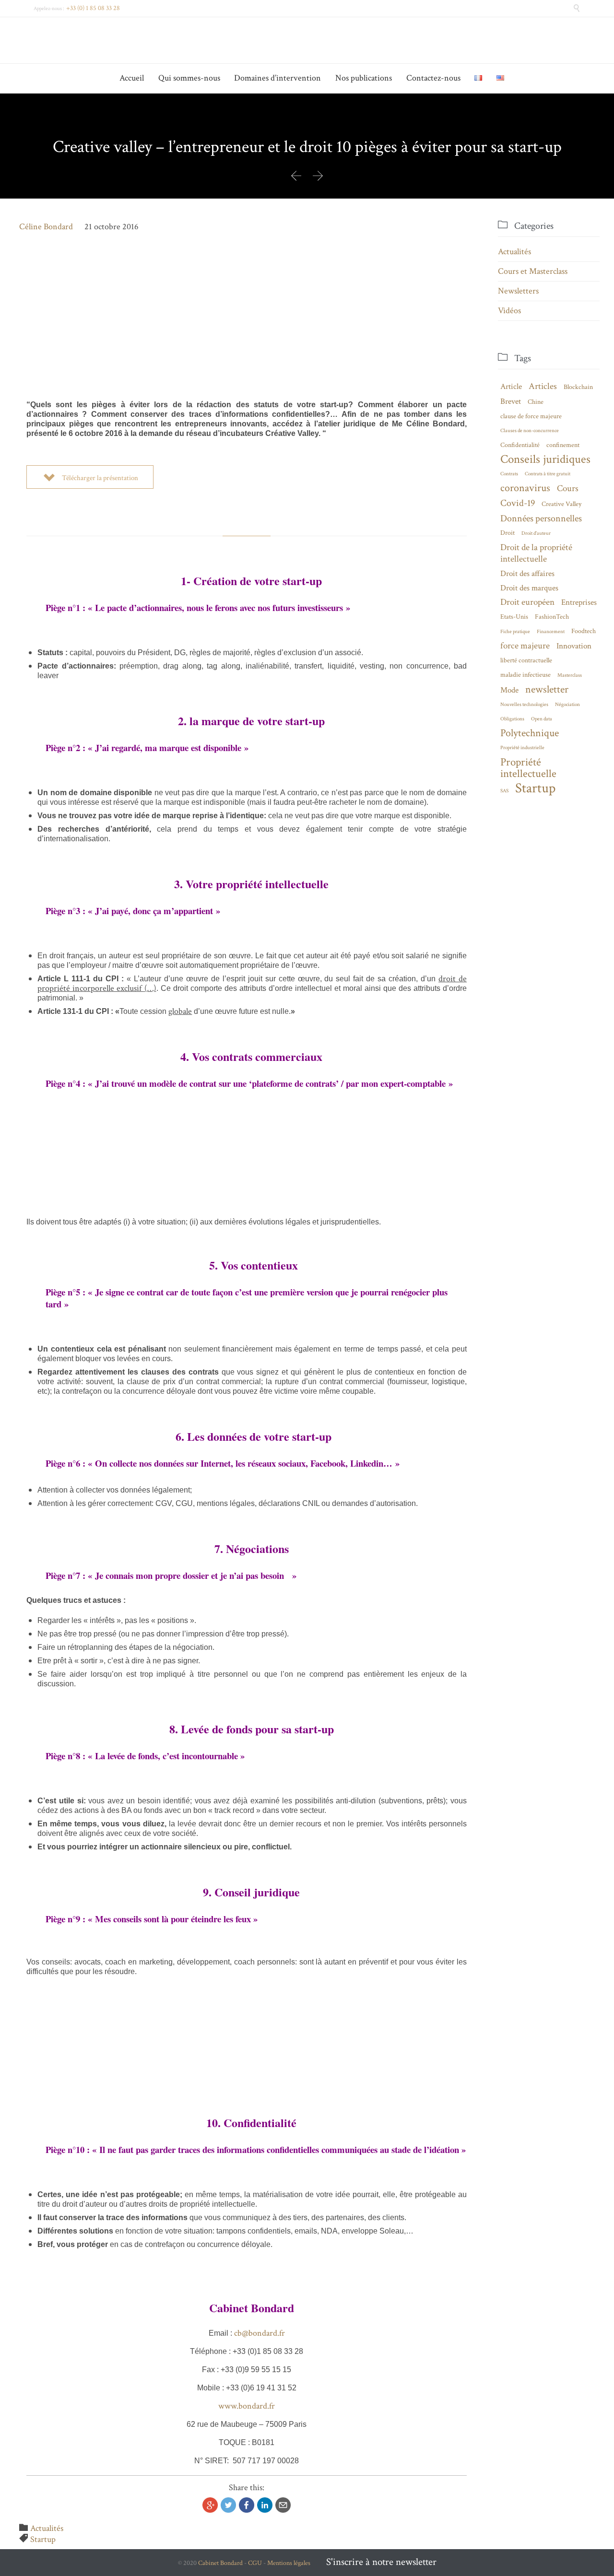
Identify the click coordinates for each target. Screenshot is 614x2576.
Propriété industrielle (522, 748)
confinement (563, 445)
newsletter (547, 689)
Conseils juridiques (545, 459)
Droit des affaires (527, 574)
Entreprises (579, 602)
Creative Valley (561, 504)
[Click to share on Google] (210, 2505)
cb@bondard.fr (260, 2333)
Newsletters (518, 291)
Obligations (512, 719)
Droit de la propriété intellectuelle (536, 553)
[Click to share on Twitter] (228, 2505)
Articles (543, 386)
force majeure (525, 646)
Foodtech (584, 631)
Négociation (567, 705)
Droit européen (527, 602)
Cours (568, 488)
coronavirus (525, 488)
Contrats (509, 474)
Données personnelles (541, 518)
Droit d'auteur (536, 533)
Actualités (47, 2528)
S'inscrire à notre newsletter (381, 2562)
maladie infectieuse (525, 675)
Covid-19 (518, 503)
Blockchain (578, 387)
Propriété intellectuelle (528, 768)
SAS (504, 791)
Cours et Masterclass (533, 271)
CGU (255, 2563)
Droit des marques (529, 588)
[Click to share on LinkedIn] (265, 2505)
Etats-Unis (514, 617)
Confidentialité (520, 445)
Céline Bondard (46, 227)
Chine (536, 402)
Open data (542, 719)
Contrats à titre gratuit (548, 474)
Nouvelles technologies (524, 705)
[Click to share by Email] (283, 2505)
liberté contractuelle (526, 660)
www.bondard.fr (247, 2406)
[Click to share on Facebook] (247, 2505)
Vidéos (509, 311)
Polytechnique (530, 733)
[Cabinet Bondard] (307, 40)
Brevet (511, 401)
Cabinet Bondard (220, 2563)
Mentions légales (289, 2563)
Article (511, 387)
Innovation (574, 646)
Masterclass (570, 675)
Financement (551, 632)
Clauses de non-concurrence (530, 431)
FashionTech (552, 617)
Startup (43, 2539)
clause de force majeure (531, 416)
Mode (509, 690)
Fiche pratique (515, 632)
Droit (508, 533)
